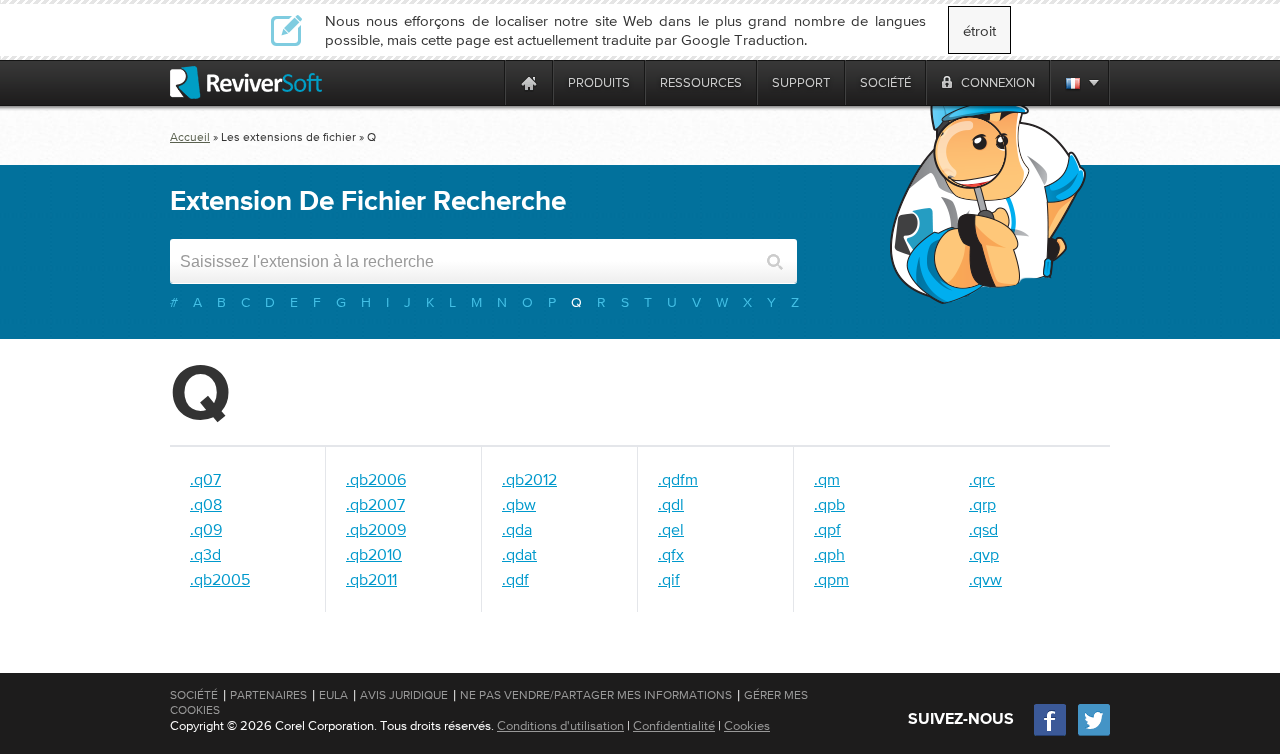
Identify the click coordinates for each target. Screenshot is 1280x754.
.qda (517, 529)
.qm (827, 479)
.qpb (829, 504)
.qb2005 (220, 579)
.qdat (519, 554)
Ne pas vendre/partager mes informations (596, 695)
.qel (671, 529)
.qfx (671, 554)
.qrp (982, 504)
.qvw (985, 579)
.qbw (519, 504)
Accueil (190, 137)
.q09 (206, 529)
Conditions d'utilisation (560, 725)
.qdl (671, 504)
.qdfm (678, 479)
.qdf (515, 579)
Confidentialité (674, 725)
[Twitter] (1094, 733)
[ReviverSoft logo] (246, 82)
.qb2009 (376, 529)
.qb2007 (375, 504)
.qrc (982, 479)
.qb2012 (529, 479)
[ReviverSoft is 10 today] (485, 82)
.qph (829, 554)
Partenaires (268, 695)
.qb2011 (371, 579)
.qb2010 (374, 554)
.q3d (205, 554)
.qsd (983, 529)
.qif (669, 579)
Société (194, 695)
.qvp (984, 554)
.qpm (831, 579)
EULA (333, 695)
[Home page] (529, 82)
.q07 (205, 479)
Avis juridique (404, 695)
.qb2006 (376, 479)
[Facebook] (1051, 733)
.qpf (827, 529)
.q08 (206, 504)
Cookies (747, 725)
